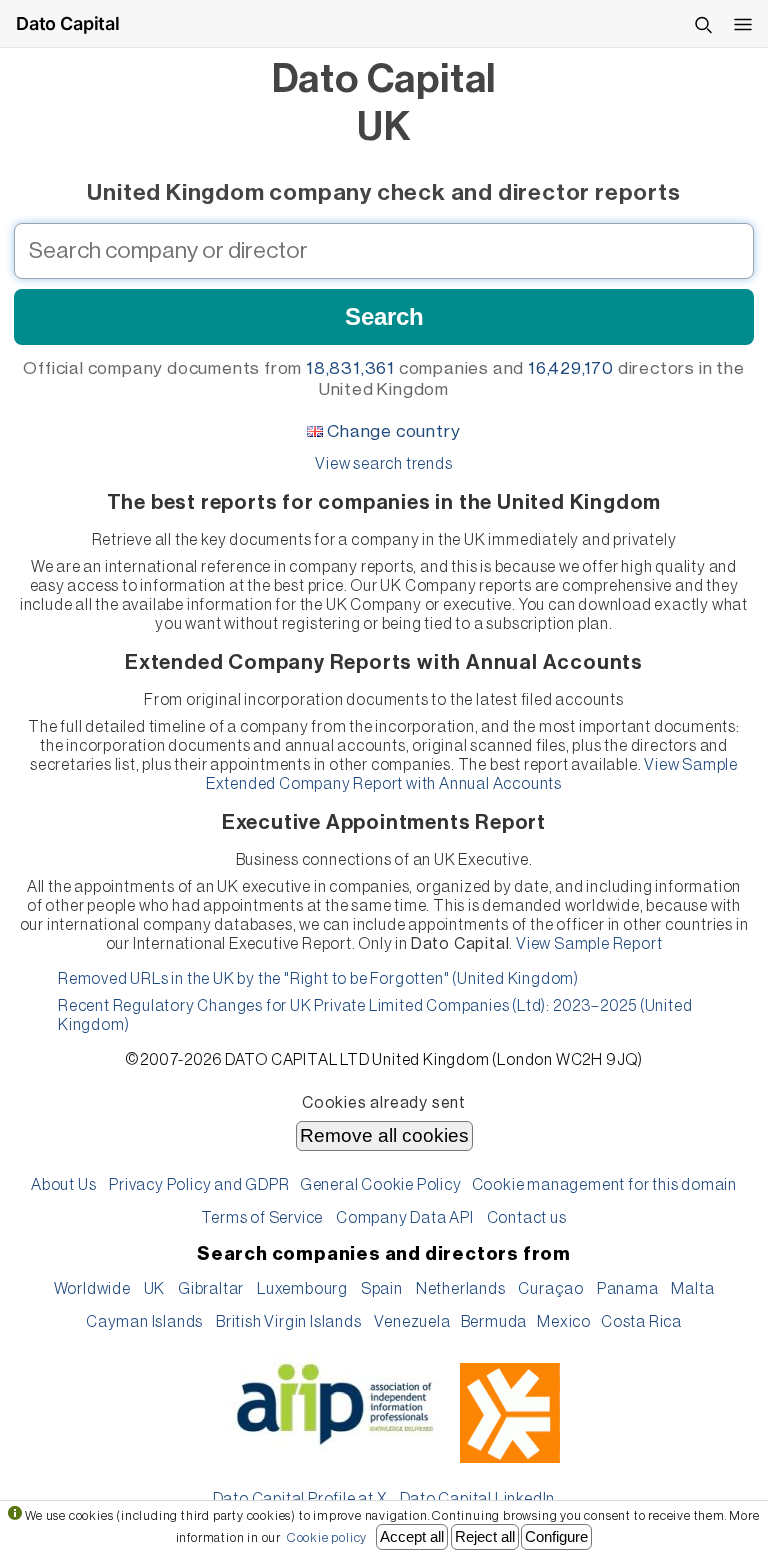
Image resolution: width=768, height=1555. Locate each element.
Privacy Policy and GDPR (199, 1185)
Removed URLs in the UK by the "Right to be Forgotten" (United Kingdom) (318, 979)
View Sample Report (589, 944)
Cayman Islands (144, 1322)
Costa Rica (641, 1322)
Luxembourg (302, 1289)
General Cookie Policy (381, 1185)
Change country (393, 431)
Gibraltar (211, 1289)
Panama (628, 1289)
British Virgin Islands (289, 1322)
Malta (692, 1289)
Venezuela (412, 1322)
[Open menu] (743, 24)
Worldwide (92, 1289)
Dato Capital (68, 23)
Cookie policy (327, 1538)
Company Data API (405, 1218)
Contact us (527, 1218)
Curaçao (551, 1289)
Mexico (564, 1322)
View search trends (383, 464)
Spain (382, 1289)
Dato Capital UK (384, 103)
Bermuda (494, 1322)
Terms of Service (262, 1218)
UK (155, 1289)
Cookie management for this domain (604, 1185)
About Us (63, 1185)
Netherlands (461, 1289)
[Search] (703, 24)
